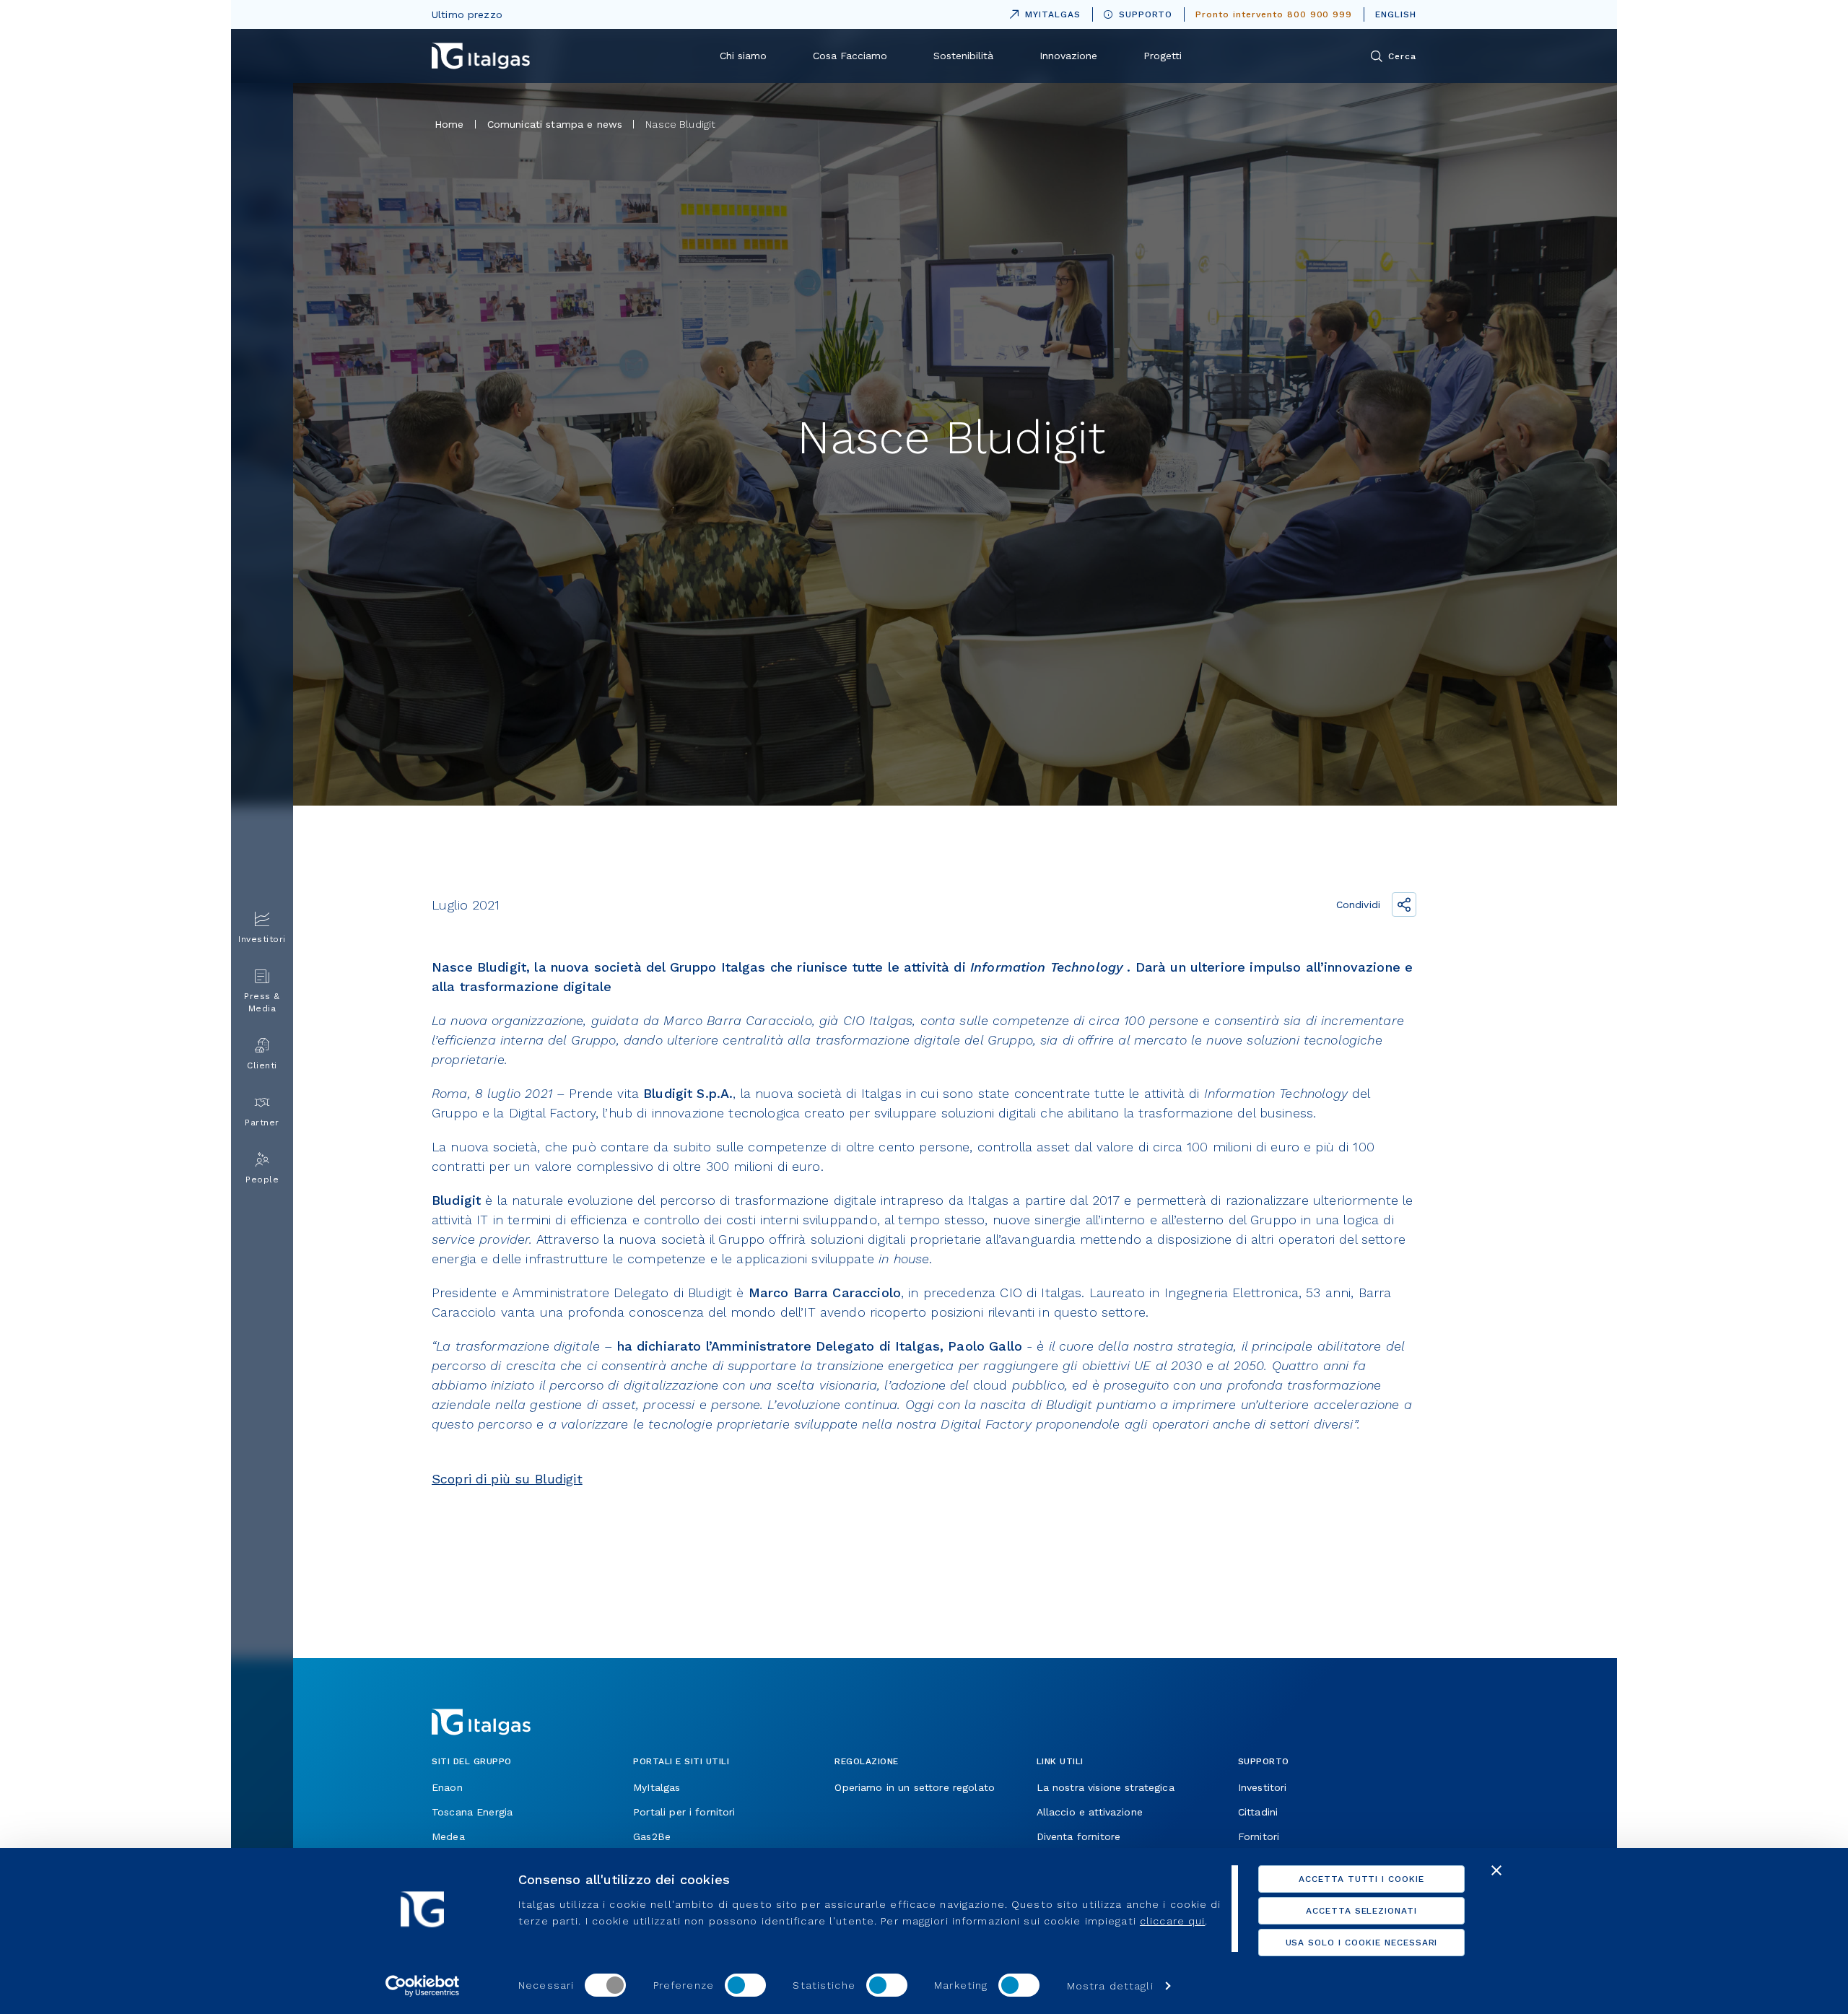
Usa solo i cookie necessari (1362, 1943)
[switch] (745, 1985)
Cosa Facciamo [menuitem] (850, 56)
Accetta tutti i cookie (1361, 1879)
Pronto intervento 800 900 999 (1274, 14)
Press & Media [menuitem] (262, 1002)
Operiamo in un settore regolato (915, 1787)
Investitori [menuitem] (262, 939)
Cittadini (1258, 1812)
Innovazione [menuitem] (1068, 56)
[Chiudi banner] (1496, 1870)
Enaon (447, 1787)
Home (449, 124)
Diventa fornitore (1079, 1836)
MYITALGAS (1042, 12)
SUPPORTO (1146, 14)
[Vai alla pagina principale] (481, 56)
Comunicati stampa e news (555, 124)
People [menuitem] (262, 1180)
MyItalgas (657, 1787)
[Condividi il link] (1404, 904)
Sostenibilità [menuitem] (963, 56)
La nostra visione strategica (1106, 1787)
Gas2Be (652, 1836)
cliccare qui (1172, 1921)
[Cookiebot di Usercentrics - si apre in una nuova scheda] (423, 1986)
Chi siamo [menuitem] (743, 56)
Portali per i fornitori (684, 1812)
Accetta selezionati (1361, 1911)
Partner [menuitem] (262, 1122)
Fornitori (1259, 1836)
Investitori (1263, 1787)
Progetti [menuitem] (1163, 56)
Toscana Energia (472, 1812)
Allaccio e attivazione (1090, 1812)
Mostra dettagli (1110, 1986)
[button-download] (450, 1595)
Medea (448, 1836)
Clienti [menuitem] (262, 1065)
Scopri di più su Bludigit (507, 1479)
